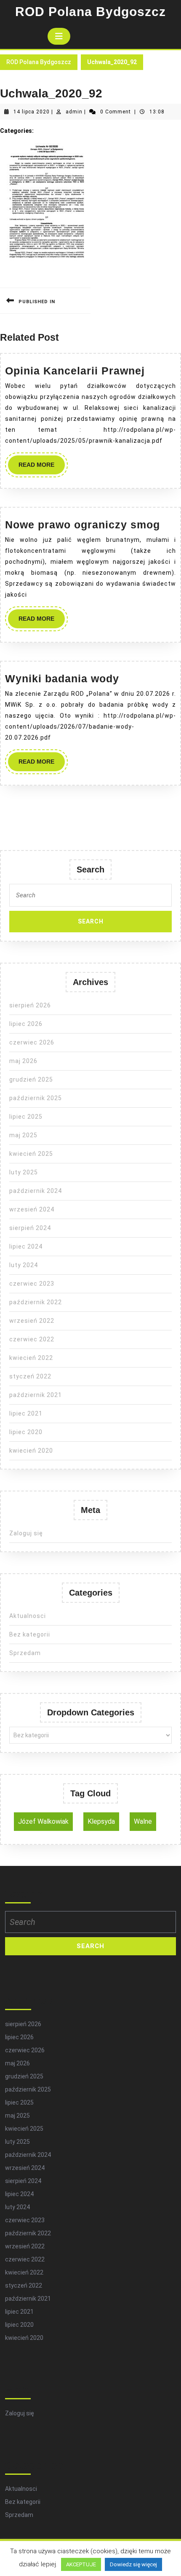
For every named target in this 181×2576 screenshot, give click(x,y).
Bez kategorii (30, 1634)
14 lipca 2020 (32, 112)
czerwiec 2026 (32, 1042)
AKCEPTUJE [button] (81, 2564)
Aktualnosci (28, 1616)
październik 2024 (36, 1191)
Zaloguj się (26, 1533)
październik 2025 (36, 1098)
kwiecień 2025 (31, 1154)
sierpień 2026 (30, 1005)
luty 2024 (24, 1265)
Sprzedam (25, 1653)
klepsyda (101, 1821)
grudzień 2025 (31, 1079)
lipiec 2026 (26, 1024)
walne (143, 1821)
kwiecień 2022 (31, 1358)
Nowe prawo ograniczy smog (83, 525)
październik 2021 (36, 1395)
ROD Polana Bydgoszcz (90, 12)
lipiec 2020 (26, 1432)
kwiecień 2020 (31, 1451)
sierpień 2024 (30, 1228)
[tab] (59, 36)
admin (74, 112)
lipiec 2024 (26, 1246)
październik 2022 (36, 1302)
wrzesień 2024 (32, 1209)
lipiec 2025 (26, 1117)
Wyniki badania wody (62, 678)
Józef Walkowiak (43, 1821)
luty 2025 (24, 1172)
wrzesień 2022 (32, 1321)
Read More (42, 468)
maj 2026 (23, 1061)
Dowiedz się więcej (133, 2564)
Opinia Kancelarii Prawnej (75, 371)
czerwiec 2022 (32, 1339)
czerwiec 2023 (32, 1284)
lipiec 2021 (26, 1413)
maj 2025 (23, 1135)
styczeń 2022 (30, 1376)
